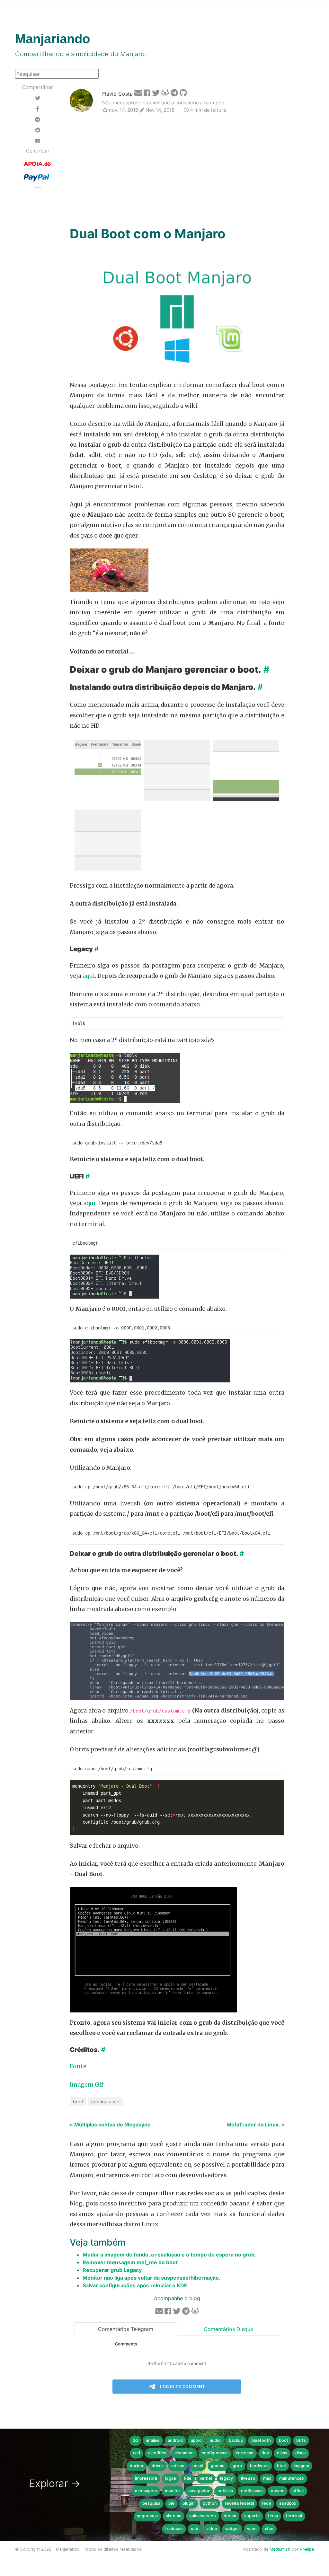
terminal (294, 2516)
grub (237, 2466)
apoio (196, 2440)
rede (267, 2503)
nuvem (278, 2491)
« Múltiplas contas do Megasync (110, 2125)
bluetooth (261, 2440)
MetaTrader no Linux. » (255, 2125)
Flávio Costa (117, 94)
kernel (206, 2478)
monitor (173, 2491)
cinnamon (184, 2453)
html (281, 2466)
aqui (89, 976)
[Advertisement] (177, 171)
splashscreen (203, 2516)
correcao (245, 2453)
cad (137, 2453)
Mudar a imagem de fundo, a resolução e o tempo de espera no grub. (169, 2255)
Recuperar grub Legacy (112, 2270)
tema (273, 2516)
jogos (171, 2478)
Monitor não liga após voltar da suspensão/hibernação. (151, 2278)
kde (188, 2478)
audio (215, 2440)
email (198, 2466)
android (175, 2440)
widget (232, 2529)
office (298, 2491)
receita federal (239, 2503)
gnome (218, 2466)
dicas (282, 2453)
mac (267, 2478)
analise (153, 2440)
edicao (178, 2466)
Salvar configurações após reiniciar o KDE (135, 2285)
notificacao (252, 2491)
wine (252, 2529)
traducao (174, 2529)
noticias (225, 2491)
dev (265, 2453)
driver (157, 2466)
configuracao (105, 2102)
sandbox (288, 2503)
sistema (173, 2516)
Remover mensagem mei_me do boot (130, 2262)
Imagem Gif (87, 2085)
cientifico (157, 2453)
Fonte (78, 2066)
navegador (199, 2491)
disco (301, 2453)
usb (195, 2529)
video (212, 2529)
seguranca (147, 2516)
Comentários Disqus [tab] (228, 2329)
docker (137, 2466)
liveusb (248, 2478)
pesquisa (151, 2503)
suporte (252, 2516)
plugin (189, 2503)
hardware (259, 2466)
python (210, 2503)
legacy (227, 2478)
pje (171, 2503)
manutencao (292, 2478)
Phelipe (307, 2549)
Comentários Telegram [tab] (126, 2329)
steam (230, 2516)
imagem (301, 2466)
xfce (269, 2529)
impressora (146, 2478)
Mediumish (280, 2549)
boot (78, 2102)
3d (135, 2440)
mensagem (146, 2491)
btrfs (301, 2440)
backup (236, 2440)
